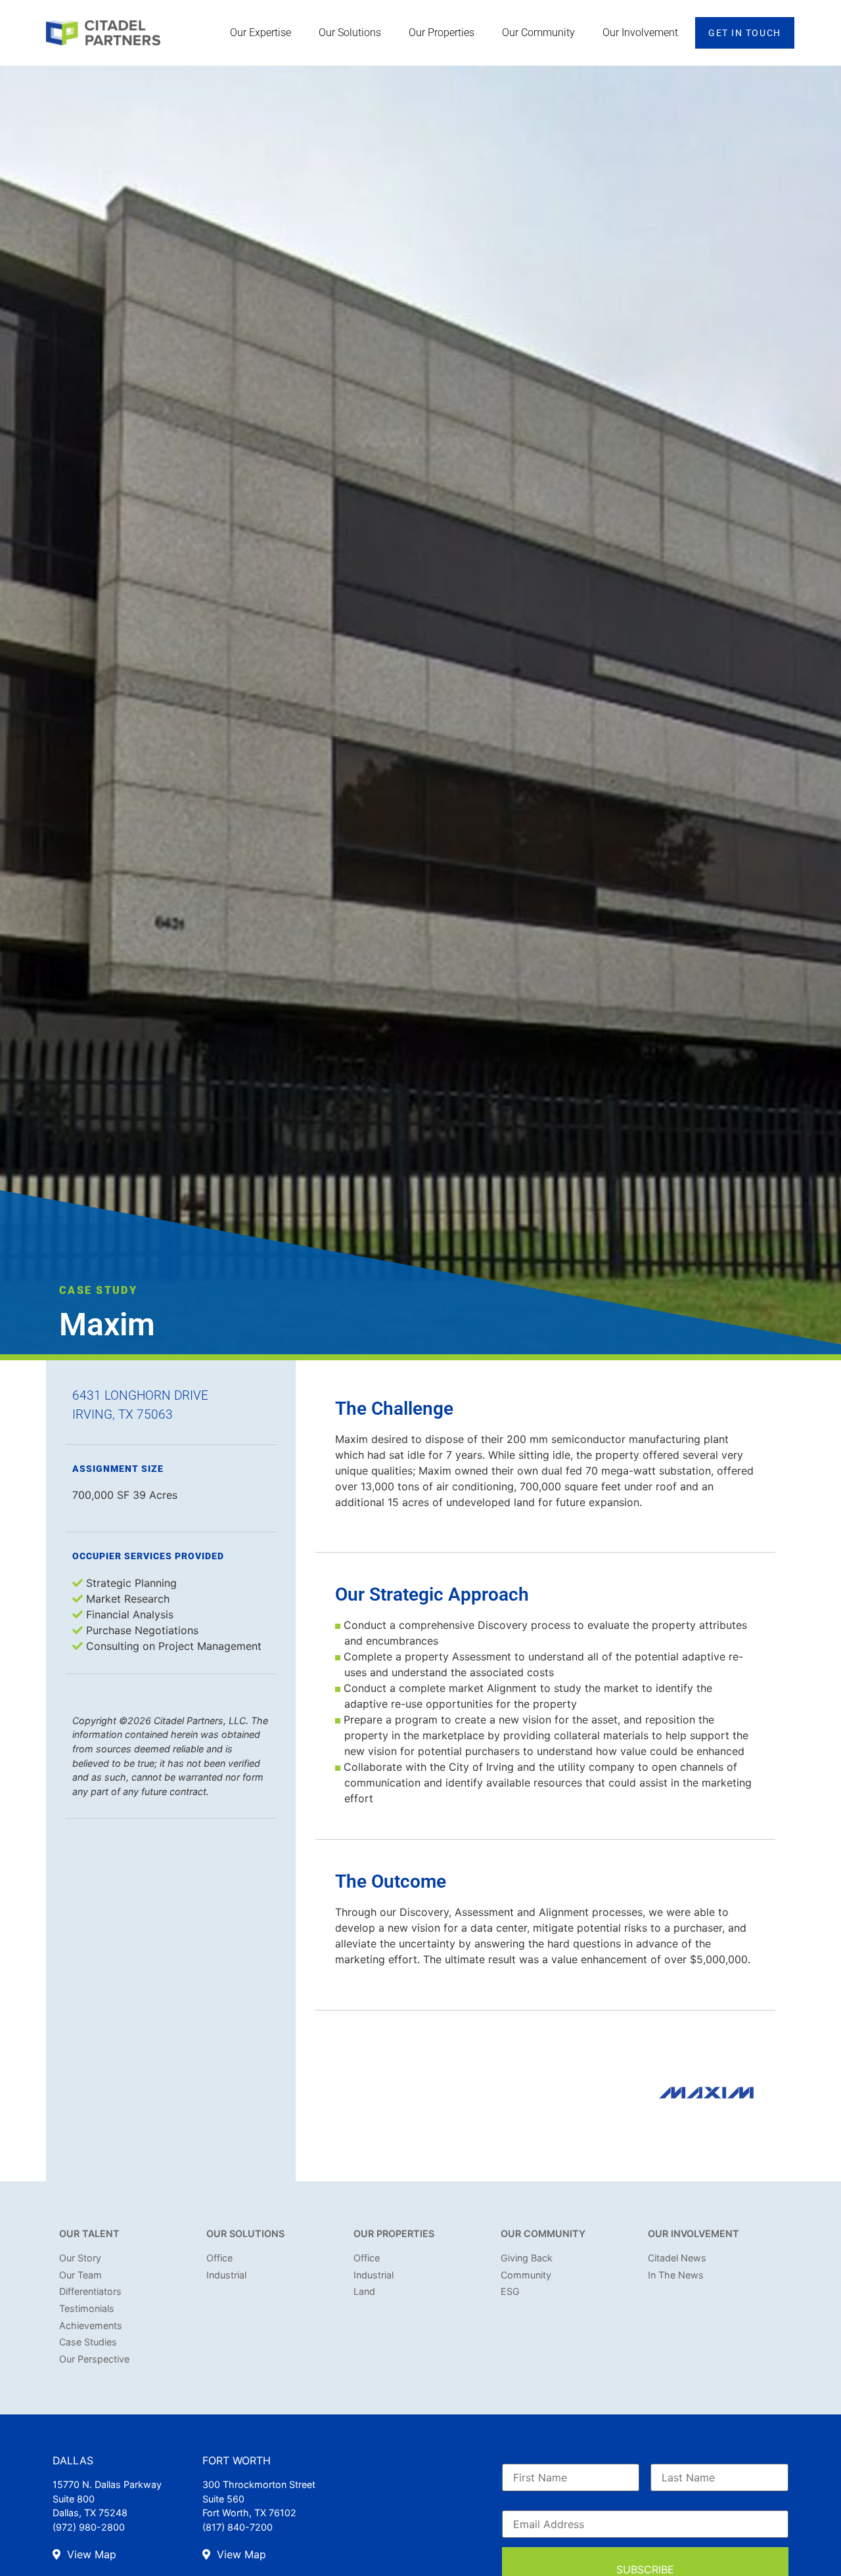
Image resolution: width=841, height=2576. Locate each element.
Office (219, 2258)
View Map (90, 2554)
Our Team (80, 2275)
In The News (676, 2275)
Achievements (91, 2325)
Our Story (80, 2258)
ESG (510, 2291)
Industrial (226, 2275)
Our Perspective (94, 2359)
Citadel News (677, 2258)
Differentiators (90, 2291)
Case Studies (88, 2342)
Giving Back (527, 2258)
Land (364, 2291)
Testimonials (87, 2308)
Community (526, 2275)
